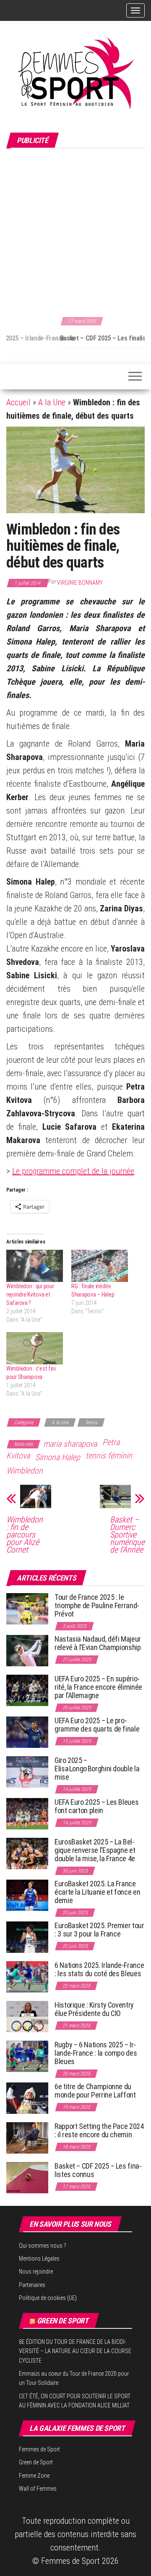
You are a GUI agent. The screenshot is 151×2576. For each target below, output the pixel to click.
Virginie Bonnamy (80, 583)
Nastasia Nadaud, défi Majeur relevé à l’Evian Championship (98, 1643)
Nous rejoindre (36, 2272)
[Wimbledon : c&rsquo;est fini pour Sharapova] (35, 1348)
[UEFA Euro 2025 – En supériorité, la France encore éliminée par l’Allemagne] (27, 1690)
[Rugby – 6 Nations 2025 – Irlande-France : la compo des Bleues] (27, 2056)
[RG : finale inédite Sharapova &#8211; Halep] (100, 1266)
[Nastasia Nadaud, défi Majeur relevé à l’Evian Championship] (27, 1650)
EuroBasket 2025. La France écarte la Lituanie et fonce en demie (97, 1892)
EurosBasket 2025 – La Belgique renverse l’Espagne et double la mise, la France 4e (95, 1850)
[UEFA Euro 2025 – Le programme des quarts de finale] (27, 1732)
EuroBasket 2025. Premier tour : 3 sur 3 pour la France (99, 1930)
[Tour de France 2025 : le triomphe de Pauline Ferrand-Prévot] (27, 1608)
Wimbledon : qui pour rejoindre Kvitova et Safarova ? (30, 1294)
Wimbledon (25, 1471)
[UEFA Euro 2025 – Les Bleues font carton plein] (27, 1813)
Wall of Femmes (38, 2489)
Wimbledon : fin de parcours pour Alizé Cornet (25, 1535)
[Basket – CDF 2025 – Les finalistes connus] (27, 2177)
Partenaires (32, 2285)
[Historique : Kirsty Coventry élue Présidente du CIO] (27, 2016)
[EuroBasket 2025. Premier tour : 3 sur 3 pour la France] (27, 1937)
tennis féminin (109, 1456)
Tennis (91, 1422)
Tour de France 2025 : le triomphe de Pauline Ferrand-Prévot (97, 1605)
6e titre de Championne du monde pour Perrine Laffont (96, 2091)
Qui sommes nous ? (43, 2246)
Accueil (18, 402)
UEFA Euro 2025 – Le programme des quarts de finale (97, 1725)
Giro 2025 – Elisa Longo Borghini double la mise (97, 1769)
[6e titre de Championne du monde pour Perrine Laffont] (27, 2098)
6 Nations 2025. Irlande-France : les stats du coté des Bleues (99, 1969)
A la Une (52, 402)
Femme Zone (34, 2476)
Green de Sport (63, 2321)
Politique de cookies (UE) (48, 2298)
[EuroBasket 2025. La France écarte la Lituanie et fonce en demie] (27, 1895)
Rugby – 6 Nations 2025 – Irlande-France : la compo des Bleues (96, 2053)
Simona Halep (58, 1457)
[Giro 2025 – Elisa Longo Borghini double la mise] (27, 1771)
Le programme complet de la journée (73, 1171)
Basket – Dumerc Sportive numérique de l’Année (127, 1535)
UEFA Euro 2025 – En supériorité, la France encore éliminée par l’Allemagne (98, 1687)
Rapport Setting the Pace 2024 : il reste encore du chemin (99, 2130)
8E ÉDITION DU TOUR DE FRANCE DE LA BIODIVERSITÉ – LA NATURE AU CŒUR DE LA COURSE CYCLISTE (75, 2351)
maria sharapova (70, 1444)
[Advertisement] (75, 231)
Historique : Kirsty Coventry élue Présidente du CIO (94, 2009)
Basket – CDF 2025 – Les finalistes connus (64, 338)
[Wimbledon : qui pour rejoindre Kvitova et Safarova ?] (35, 1266)
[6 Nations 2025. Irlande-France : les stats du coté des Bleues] (27, 1976)
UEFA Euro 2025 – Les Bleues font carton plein (96, 1806)
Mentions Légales (39, 2259)
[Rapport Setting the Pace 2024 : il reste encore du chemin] (27, 2137)
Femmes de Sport (39, 2449)
